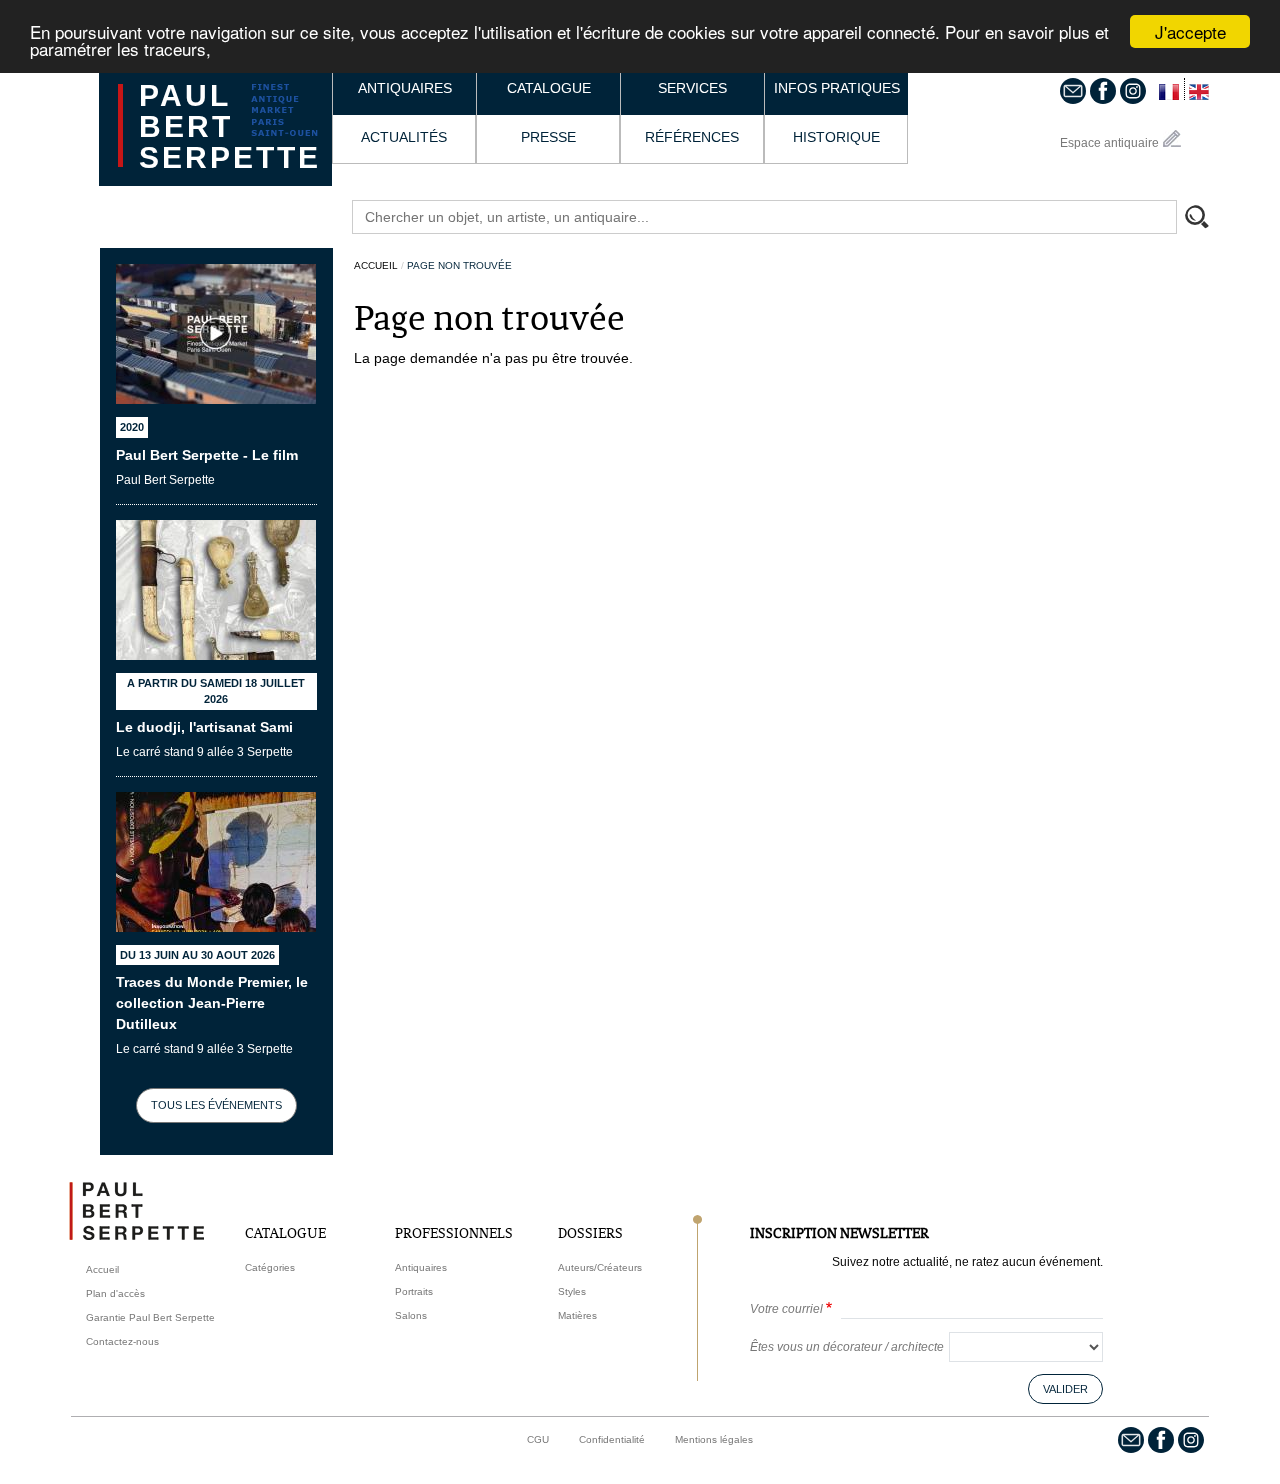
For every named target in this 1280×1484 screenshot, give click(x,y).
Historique (836, 137)
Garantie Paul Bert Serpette (150, 1317)
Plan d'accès (115, 1293)
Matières (577, 1315)
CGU (538, 1439)
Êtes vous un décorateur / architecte (847, 1347)
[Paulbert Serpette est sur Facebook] (1103, 90)
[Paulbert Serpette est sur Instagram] (1133, 90)
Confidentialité (612, 1439)
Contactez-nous (122, 1341)
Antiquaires (405, 88)
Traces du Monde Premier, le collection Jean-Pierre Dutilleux (212, 1003)
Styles (572, 1291)
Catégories (270, 1267)
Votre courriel (786, 1309)
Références (692, 137)
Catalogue (549, 88)
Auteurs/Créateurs (600, 1267)
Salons (411, 1315)
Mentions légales (714, 1439)
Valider (1065, 1389)
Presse (548, 137)
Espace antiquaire (1109, 143)
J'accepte (1190, 31)
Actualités (404, 137)
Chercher (1206, 219)
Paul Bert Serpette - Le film (207, 455)
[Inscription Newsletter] (1073, 90)
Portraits (414, 1291)
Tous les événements (216, 1105)
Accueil (376, 265)
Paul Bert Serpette (230, 126)
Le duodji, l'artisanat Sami (204, 727)
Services (692, 88)
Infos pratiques (837, 88)
